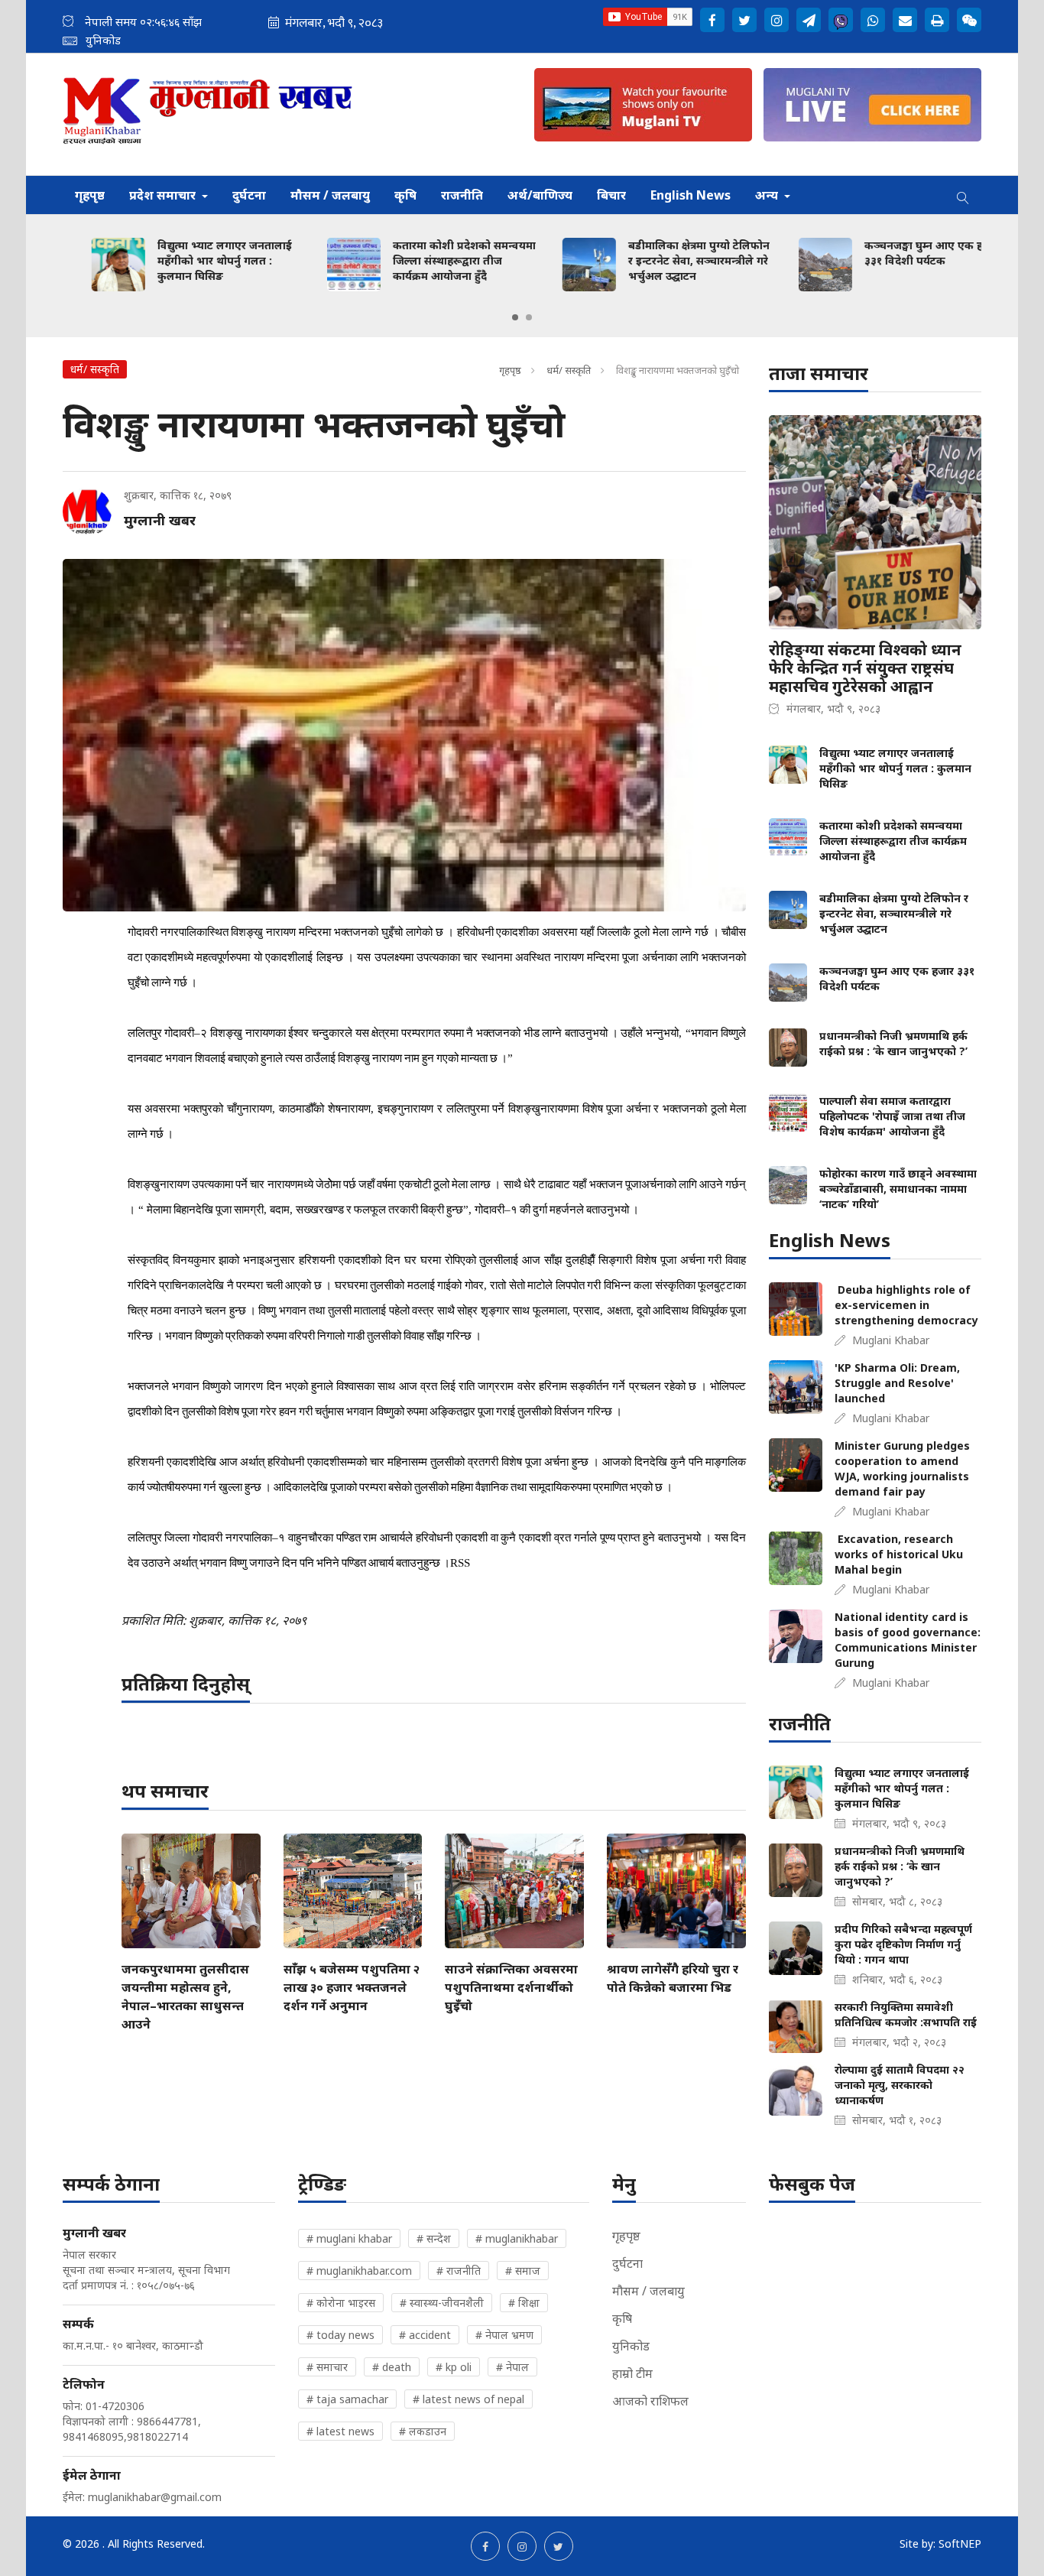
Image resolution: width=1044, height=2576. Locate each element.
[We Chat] (969, 20)
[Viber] (841, 20)
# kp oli (454, 2367)
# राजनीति (459, 2271)
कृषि (405, 195)
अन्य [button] (768, 195)
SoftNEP (960, 2544)
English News (691, 195)
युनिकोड (631, 2346)
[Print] (937, 20)
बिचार (611, 195)
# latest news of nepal (469, 2399)
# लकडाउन (423, 2431)
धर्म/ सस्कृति (569, 370)
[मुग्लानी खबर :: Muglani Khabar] (208, 114)
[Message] (809, 20)
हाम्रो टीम (632, 2373)
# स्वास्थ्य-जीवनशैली (442, 2303)
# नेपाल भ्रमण (504, 2335)
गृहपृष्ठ (90, 195)
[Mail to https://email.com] (905, 20)
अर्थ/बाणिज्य (540, 195)
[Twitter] (744, 20)
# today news (340, 2335)
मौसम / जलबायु (330, 195)
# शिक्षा (524, 2303)
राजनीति (462, 195)
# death (392, 2367)
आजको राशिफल (650, 2401)
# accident (425, 2335)
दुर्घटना (249, 195)
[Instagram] (777, 20)
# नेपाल (512, 2367)
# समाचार (327, 2367)
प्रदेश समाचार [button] (164, 195)
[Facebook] (712, 20)
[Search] (963, 195)
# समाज (523, 2271)
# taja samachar (347, 2399)
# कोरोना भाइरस (341, 2303)
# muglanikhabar (517, 2238)
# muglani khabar (349, 2238)
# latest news (340, 2431)
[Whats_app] (873, 20)
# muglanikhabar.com (359, 2271)
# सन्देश (434, 2238)
